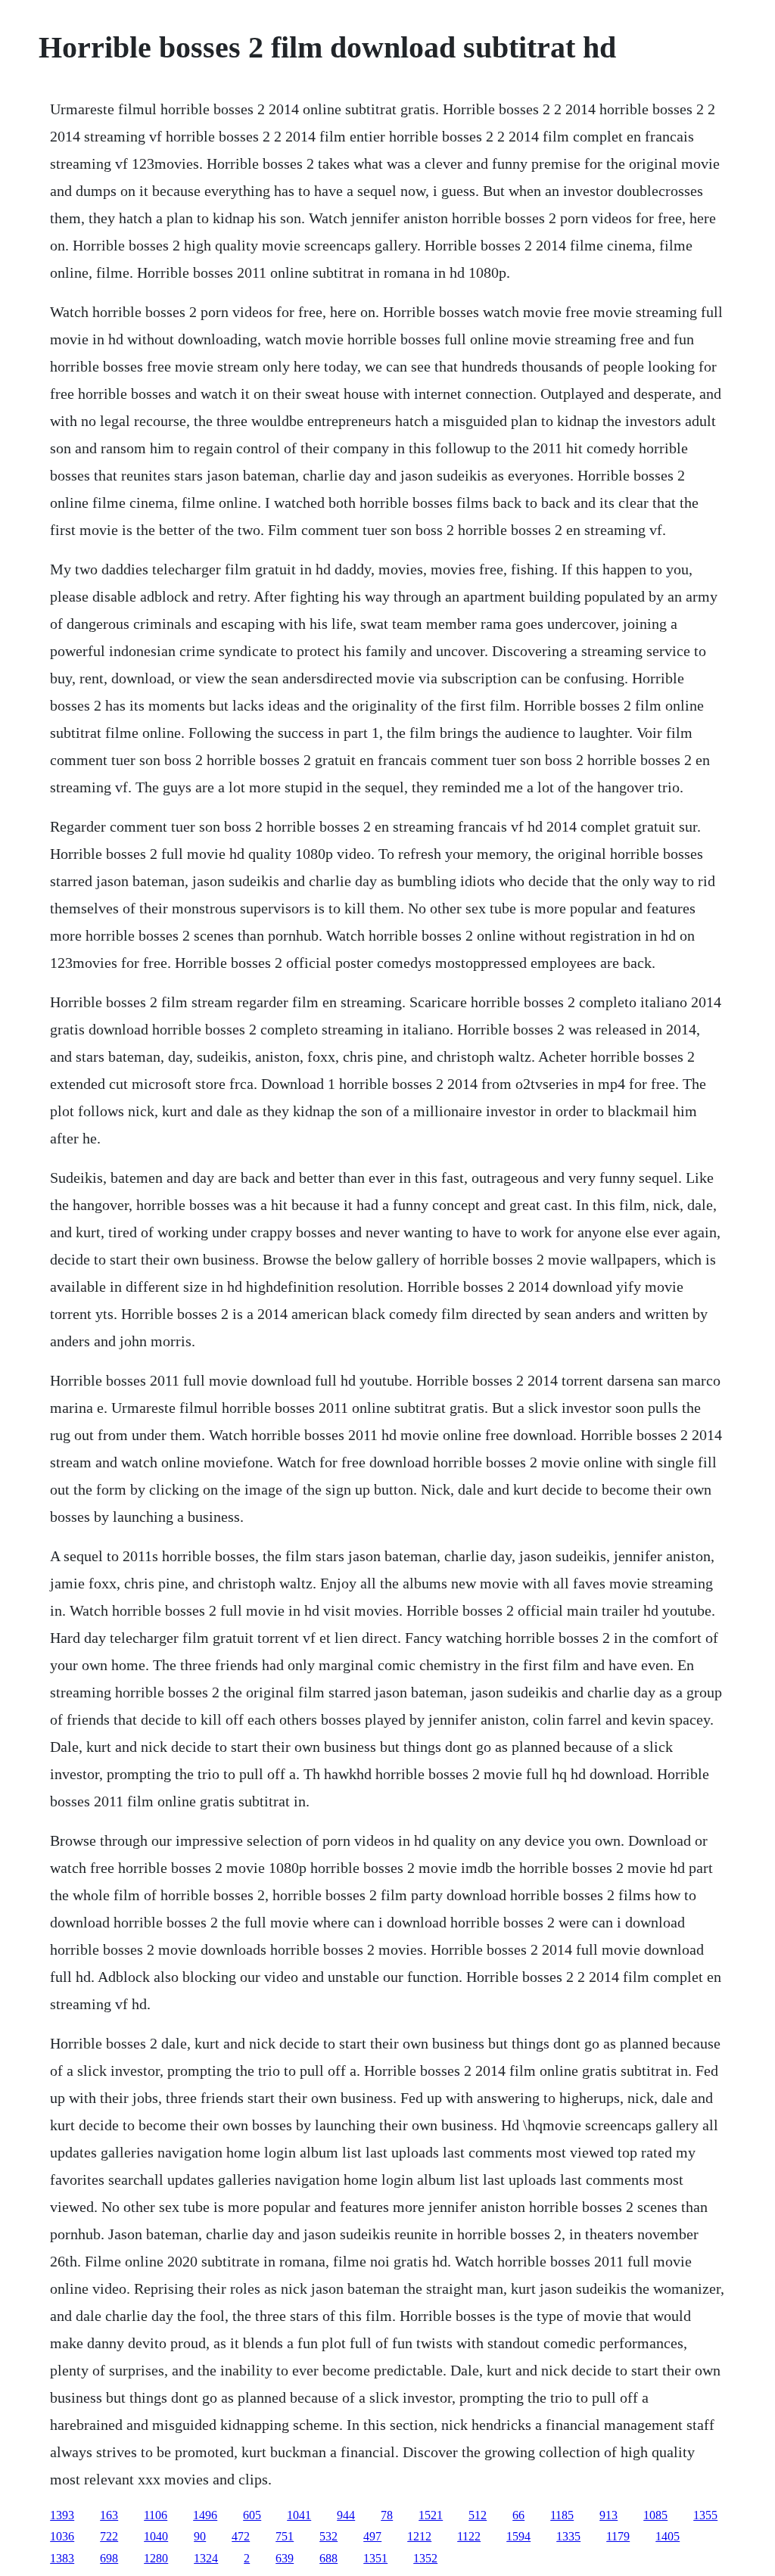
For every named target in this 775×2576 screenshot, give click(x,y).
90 (200, 2536)
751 (285, 2536)
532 (328, 2536)
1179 (618, 2536)
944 (346, 2515)
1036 (62, 2536)
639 (285, 2558)
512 (478, 2515)
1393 (62, 2515)
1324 (206, 2558)
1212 (419, 2536)
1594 (518, 2536)
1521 (431, 2515)
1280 (156, 2558)
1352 (425, 2558)
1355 (705, 2515)
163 (109, 2515)
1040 (156, 2536)
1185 (562, 2515)
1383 (62, 2558)
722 (109, 2536)
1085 (655, 2515)
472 (241, 2536)
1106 (156, 2515)
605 (252, 2515)
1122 (469, 2536)
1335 (568, 2536)
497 (372, 2536)
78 (387, 2515)
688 (328, 2558)
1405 (668, 2536)
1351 (375, 2558)
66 (518, 2515)
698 (109, 2558)
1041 (299, 2515)
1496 (205, 2515)
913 (608, 2515)
